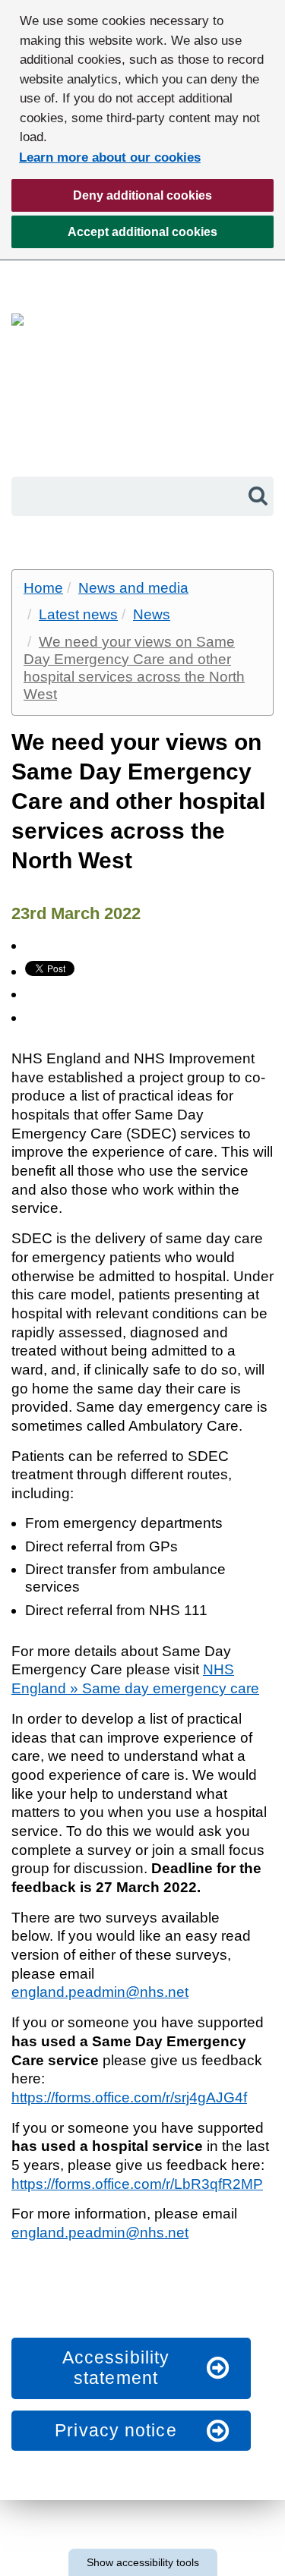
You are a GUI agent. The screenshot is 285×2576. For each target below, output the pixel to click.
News (152, 614)
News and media (133, 588)
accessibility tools (143, 2562)
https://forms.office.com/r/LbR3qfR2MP (137, 2184)
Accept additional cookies (114, 237)
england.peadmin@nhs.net (100, 1992)
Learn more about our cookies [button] (110, 157)
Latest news (78, 614)
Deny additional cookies (112, 200)
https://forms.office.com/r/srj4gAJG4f (129, 2097)
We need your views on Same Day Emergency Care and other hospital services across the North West (134, 668)
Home (43, 588)
